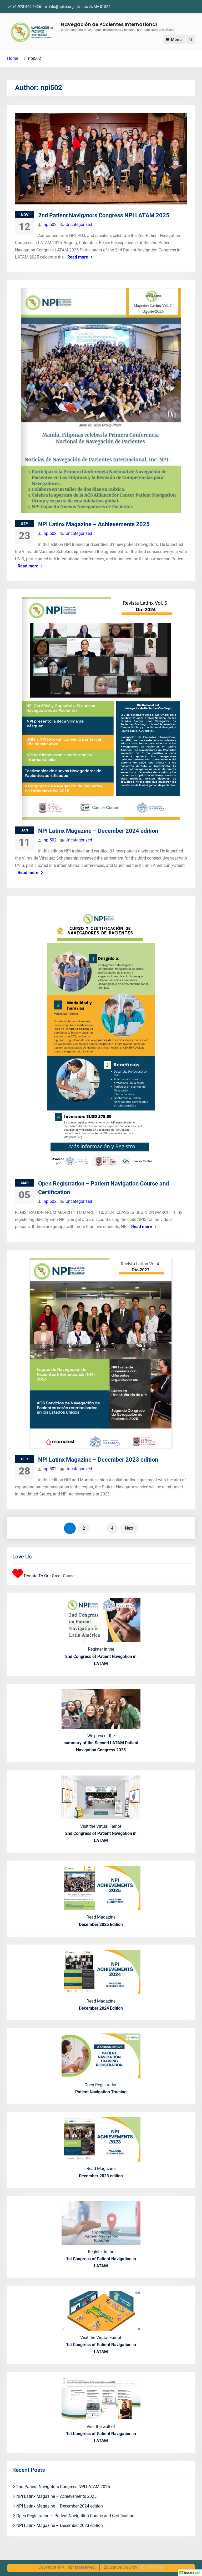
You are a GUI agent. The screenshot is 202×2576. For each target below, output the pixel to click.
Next (129, 1528)
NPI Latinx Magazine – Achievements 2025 (94, 524)
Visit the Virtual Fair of (101, 1833)
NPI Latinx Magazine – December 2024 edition (98, 831)
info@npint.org (61, 7)
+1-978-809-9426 (27, 7)
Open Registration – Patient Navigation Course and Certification (75, 2516)
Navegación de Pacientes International (109, 24)
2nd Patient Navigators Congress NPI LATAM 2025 (104, 215)
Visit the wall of (101, 2434)
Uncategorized (79, 225)
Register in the (101, 1656)
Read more (78, 257)
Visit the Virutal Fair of (101, 2345)
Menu (176, 40)
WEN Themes (151, 2567)
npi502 (50, 225)
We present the (101, 1743)
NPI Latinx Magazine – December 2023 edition (98, 1460)
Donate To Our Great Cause (49, 1576)
